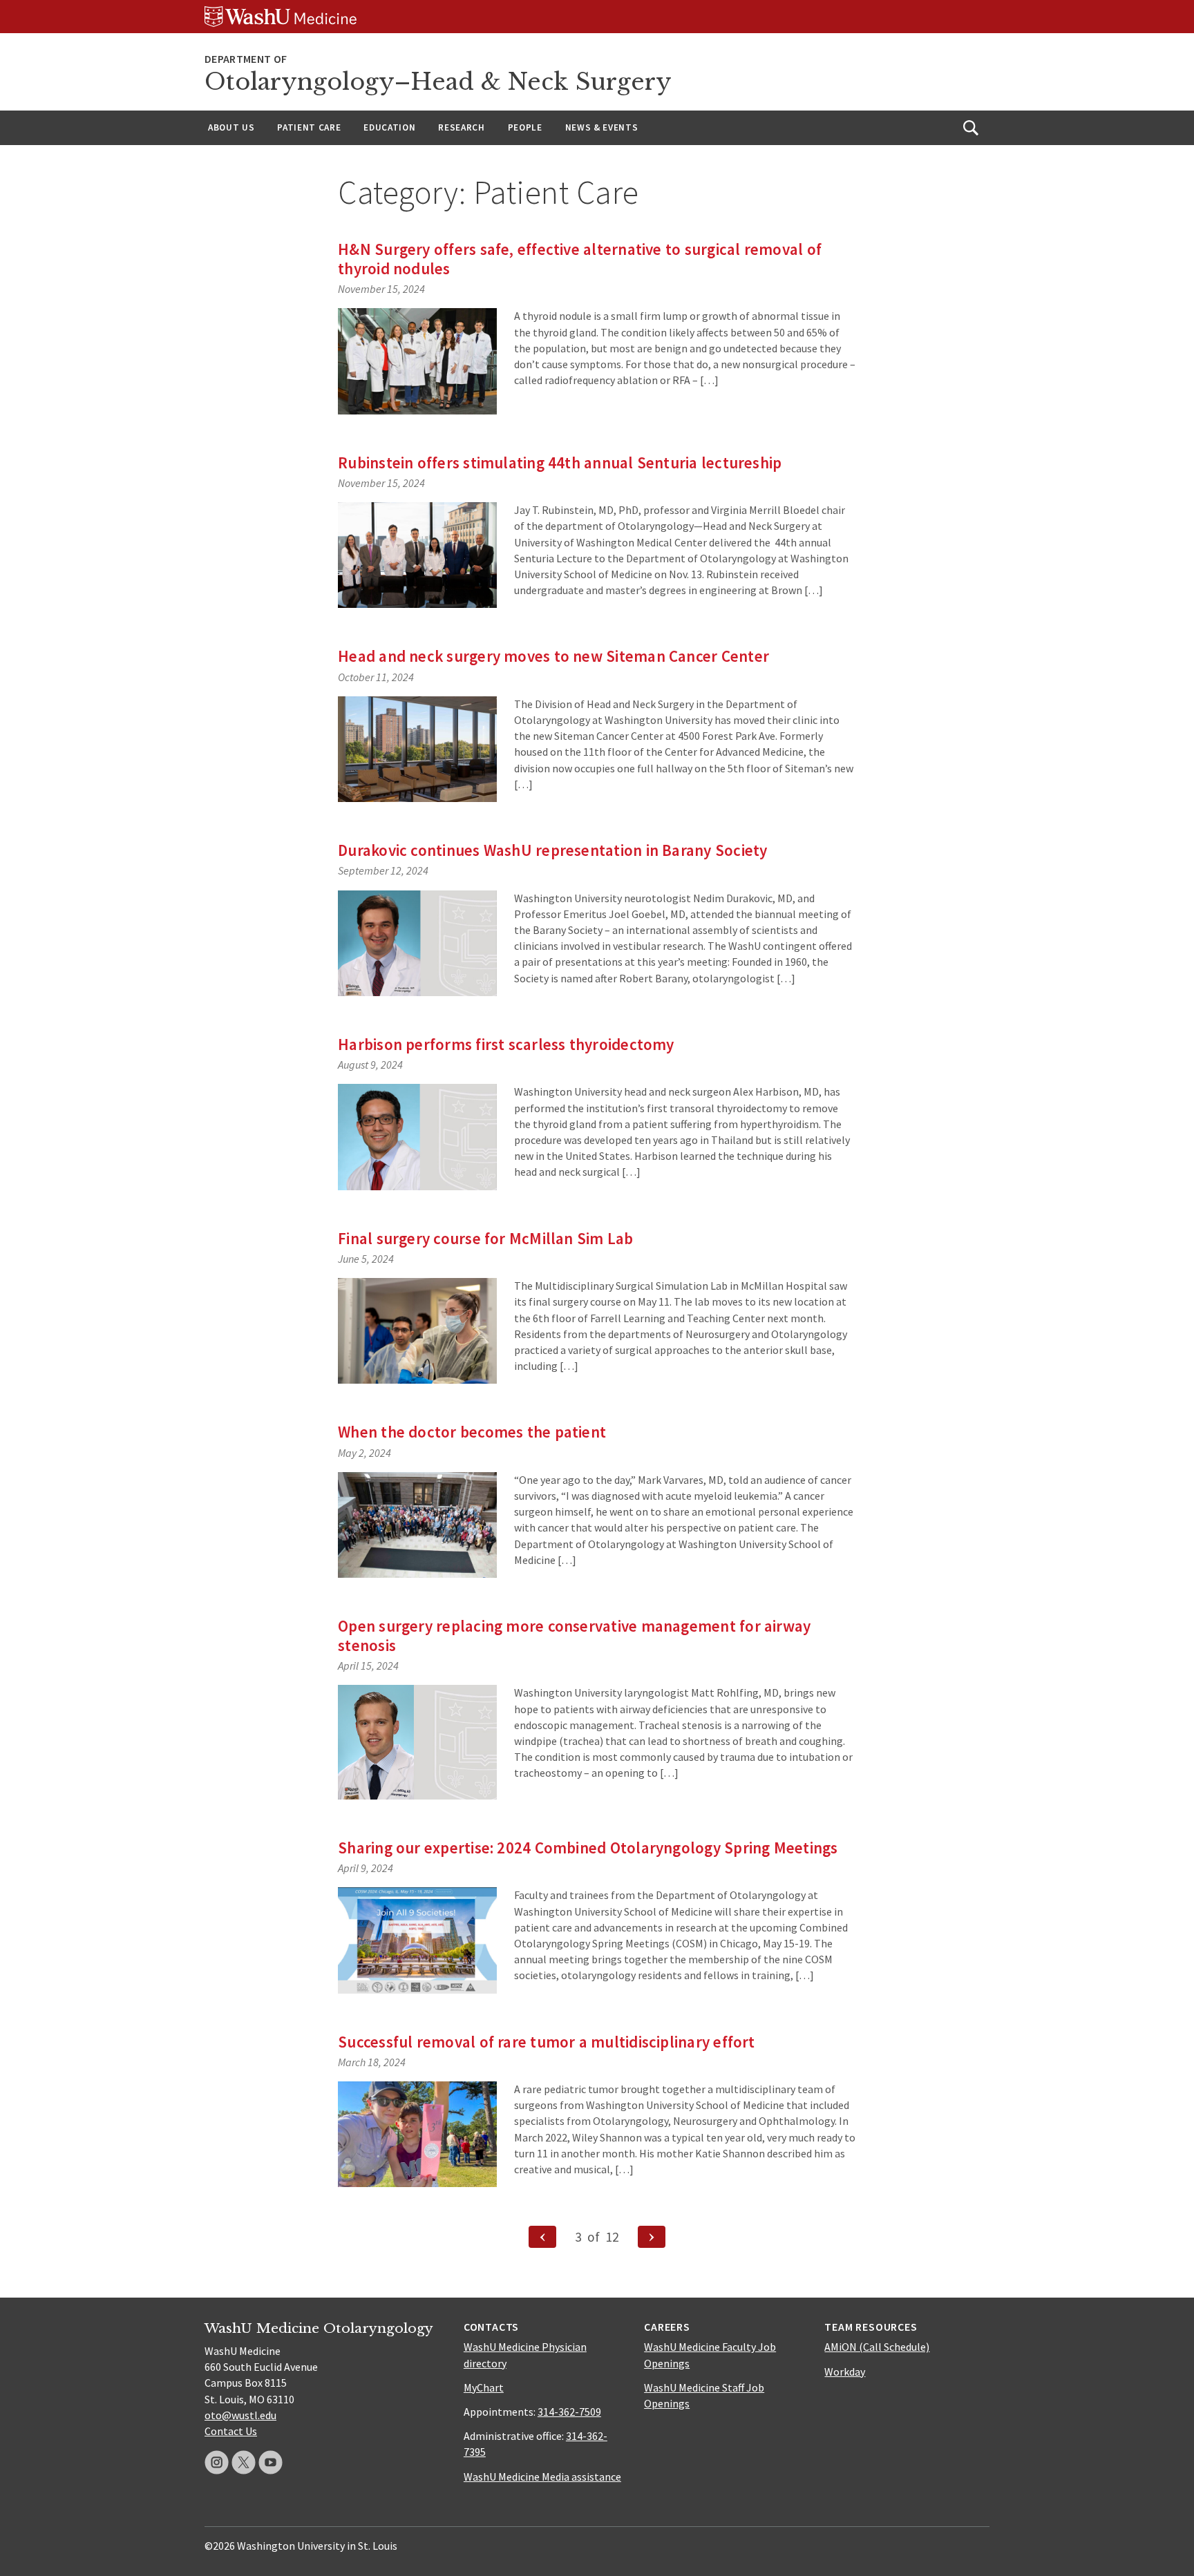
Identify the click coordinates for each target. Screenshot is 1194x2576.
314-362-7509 (569, 2412)
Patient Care (309, 127)
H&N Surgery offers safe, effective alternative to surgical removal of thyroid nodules (580, 259)
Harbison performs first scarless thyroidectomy (506, 1044)
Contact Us (231, 2431)
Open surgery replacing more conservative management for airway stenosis (574, 1635)
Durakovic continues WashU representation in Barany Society (552, 850)
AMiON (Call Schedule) (877, 2347)
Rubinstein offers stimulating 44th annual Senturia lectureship (560, 462)
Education (389, 127)
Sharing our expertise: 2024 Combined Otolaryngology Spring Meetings (588, 1848)
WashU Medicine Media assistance (542, 2477)
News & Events (602, 127)
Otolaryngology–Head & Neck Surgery (438, 82)
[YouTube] (271, 2462)
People (525, 127)
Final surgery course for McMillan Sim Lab (485, 1238)
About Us (231, 127)
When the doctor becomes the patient (472, 1432)
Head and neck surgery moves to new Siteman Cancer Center (553, 656)
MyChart (484, 2387)
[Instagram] (217, 2462)
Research (461, 127)
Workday (845, 2372)
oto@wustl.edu (240, 2415)
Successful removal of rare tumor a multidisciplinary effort (547, 2042)
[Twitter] (244, 2462)
